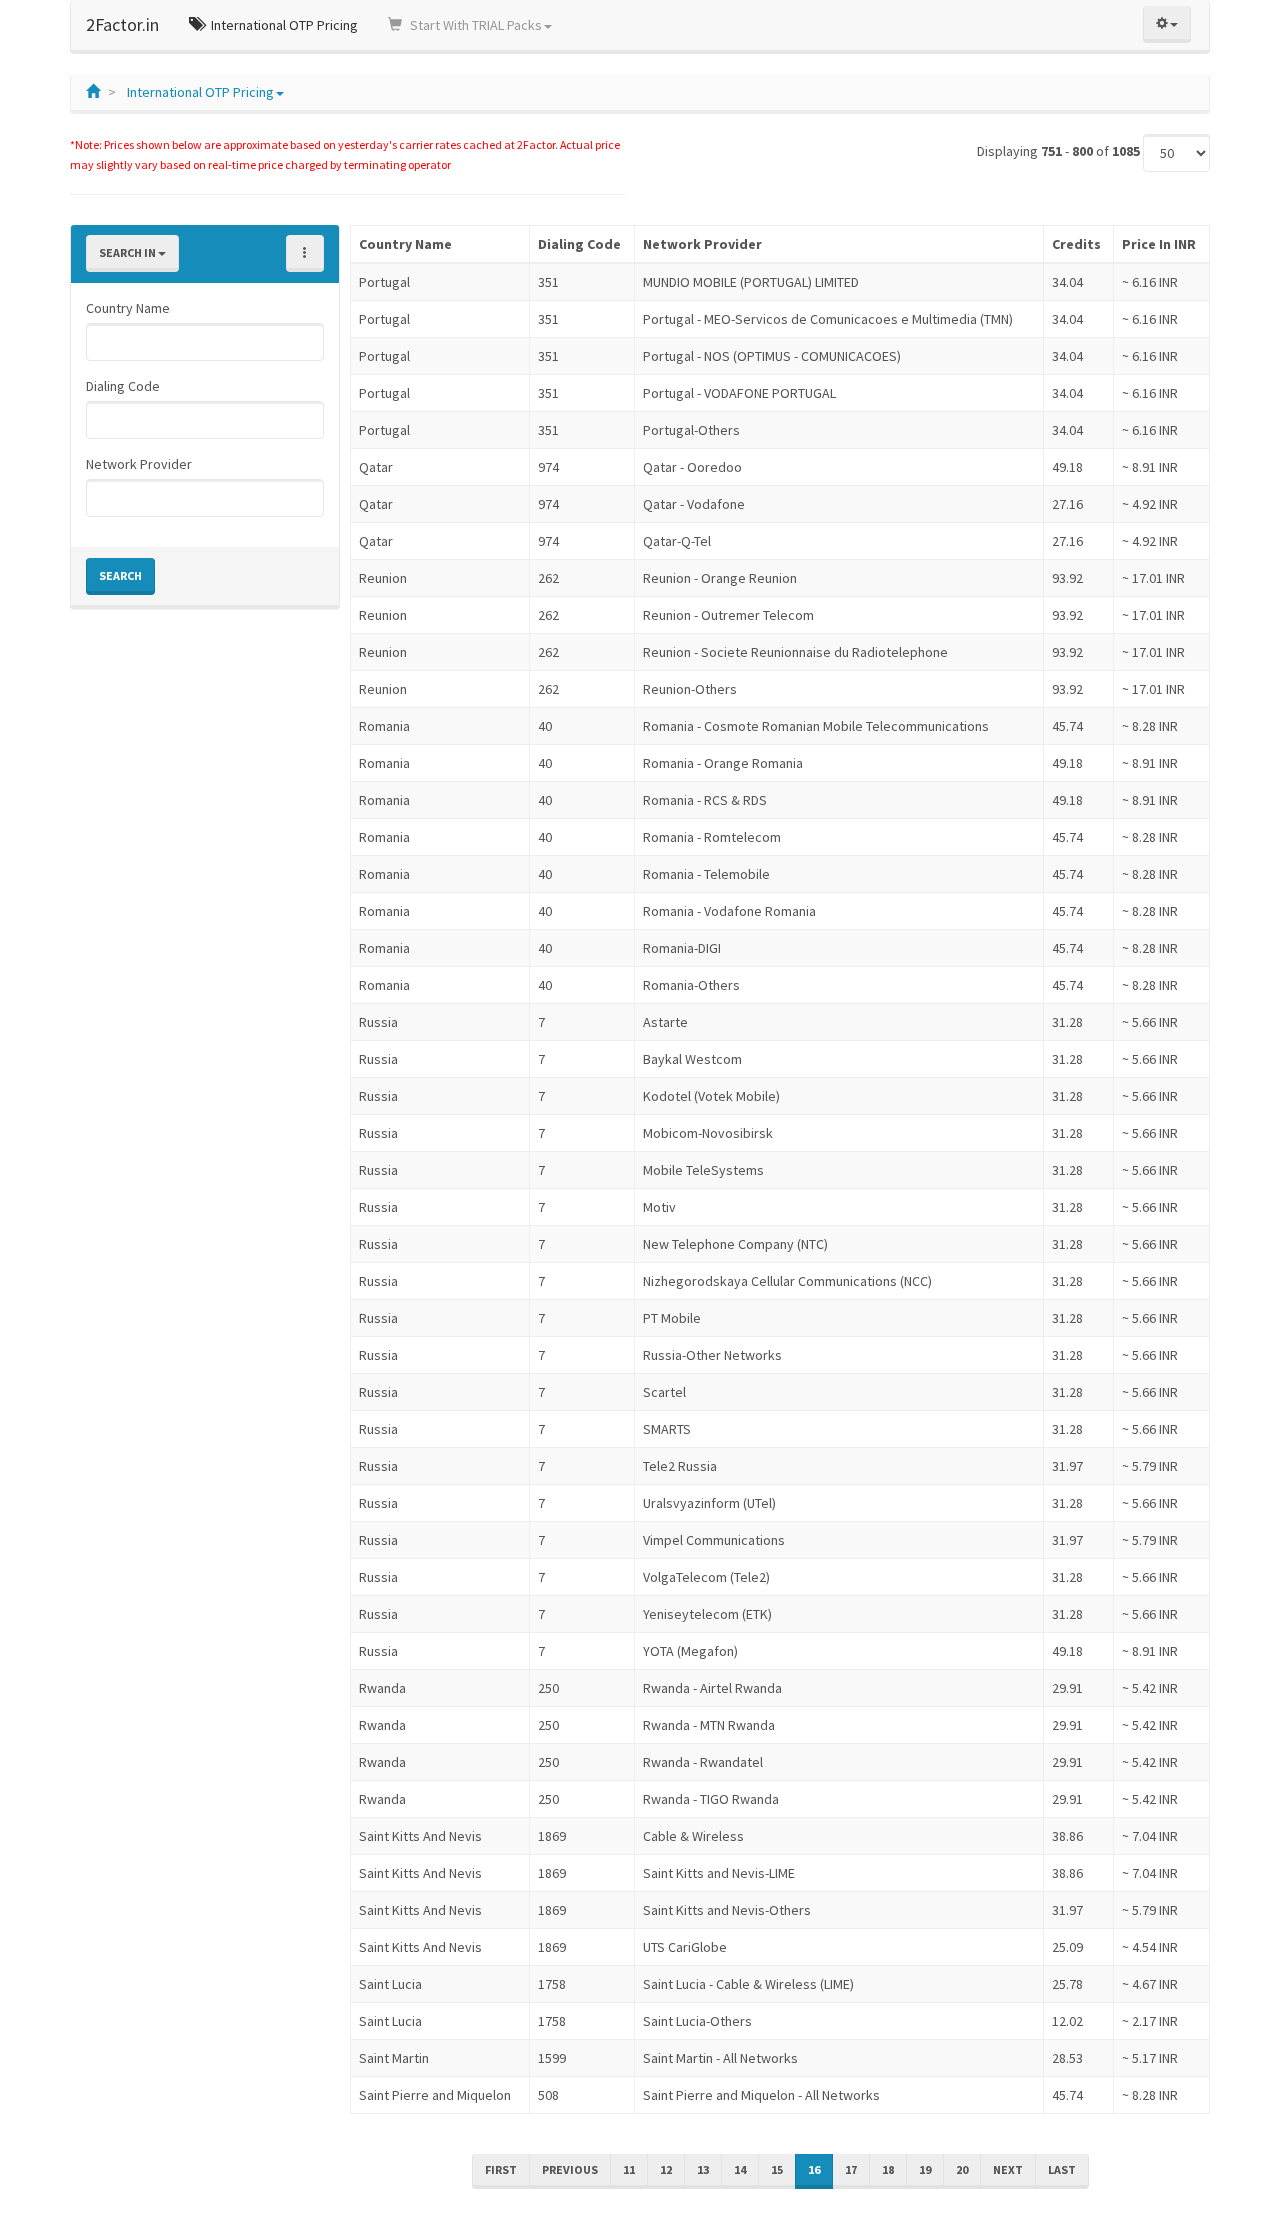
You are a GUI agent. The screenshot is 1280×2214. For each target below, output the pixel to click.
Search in (128, 252)
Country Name (128, 308)
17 (851, 2169)
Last (1062, 2169)
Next (1008, 2169)
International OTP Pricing (283, 25)
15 (777, 2169)
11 (629, 2169)
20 (962, 2169)
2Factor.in (122, 24)
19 (925, 2169)
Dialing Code (123, 386)
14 (740, 2169)
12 (666, 2169)
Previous (570, 2169)
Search (120, 575)
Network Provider (139, 464)
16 (814, 2169)
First (501, 2169)
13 (703, 2169)
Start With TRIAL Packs (474, 25)
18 (888, 2169)
